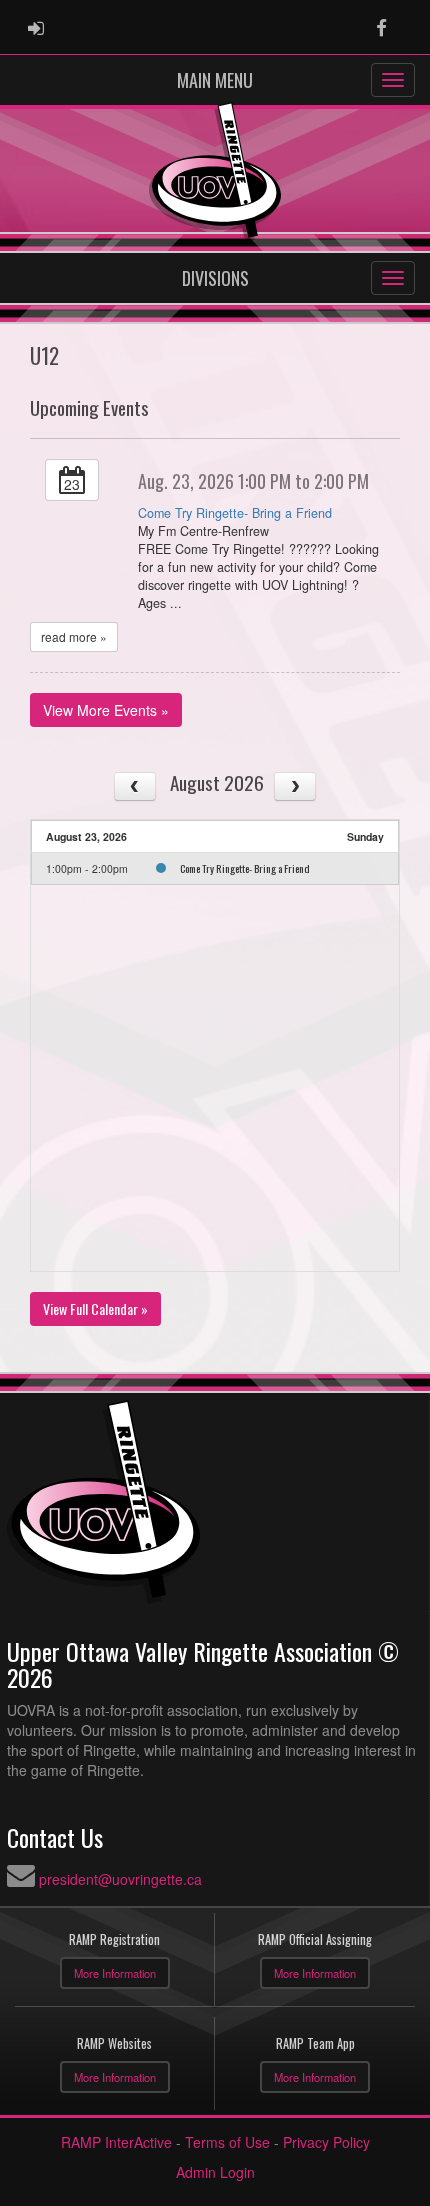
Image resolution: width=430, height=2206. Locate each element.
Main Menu (215, 80)
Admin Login (215, 2172)
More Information (115, 1973)
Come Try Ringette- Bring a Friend (235, 513)
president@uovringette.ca (120, 1879)
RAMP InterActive (116, 2142)
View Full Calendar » (95, 1308)
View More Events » (106, 710)
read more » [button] (74, 636)
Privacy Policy (326, 2142)
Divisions (215, 278)
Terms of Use (227, 2142)
